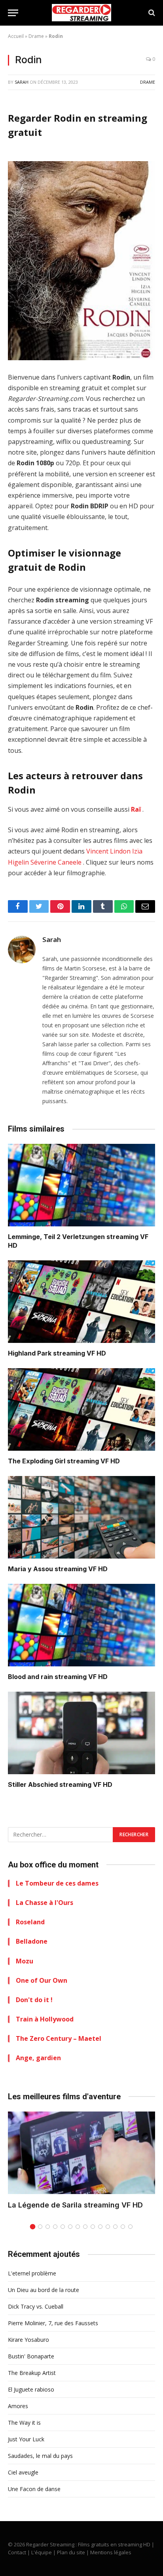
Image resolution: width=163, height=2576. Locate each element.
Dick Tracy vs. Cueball (36, 2306)
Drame (36, 36)
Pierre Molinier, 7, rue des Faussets (53, 2323)
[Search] (151, 13)
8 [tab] (85, 2227)
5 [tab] (63, 2227)
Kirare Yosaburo (28, 2340)
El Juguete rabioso (31, 2389)
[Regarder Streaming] (81, 13)
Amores (18, 2406)
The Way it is (24, 2423)
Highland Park (30, 1353)
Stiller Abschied (33, 1784)
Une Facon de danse (34, 2489)
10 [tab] (100, 2227)
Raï (136, 809)
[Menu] (13, 13)
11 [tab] (108, 2227)
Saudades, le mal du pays (40, 2456)
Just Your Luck (26, 2439)
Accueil (16, 36)
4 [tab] (55, 2227)
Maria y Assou (30, 1569)
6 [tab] (70, 2227)
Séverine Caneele (56, 862)
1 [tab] (33, 2227)
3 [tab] (48, 2227)
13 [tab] (123, 2227)
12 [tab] (115, 2227)
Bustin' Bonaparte (31, 2356)
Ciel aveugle (23, 2472)
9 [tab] (93, 2227)
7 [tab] (78, 2227)
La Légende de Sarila (45, 2205)
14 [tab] (130, 2227)
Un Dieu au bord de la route (44, 2290)
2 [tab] (40, 2227)
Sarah (22, 82)
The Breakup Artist (32, 2373)
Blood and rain (30, 1677)
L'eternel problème (32, 2273)
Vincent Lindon (108, 851)
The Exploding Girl (37, 1461)
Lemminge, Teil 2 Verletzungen (56, 1237)
